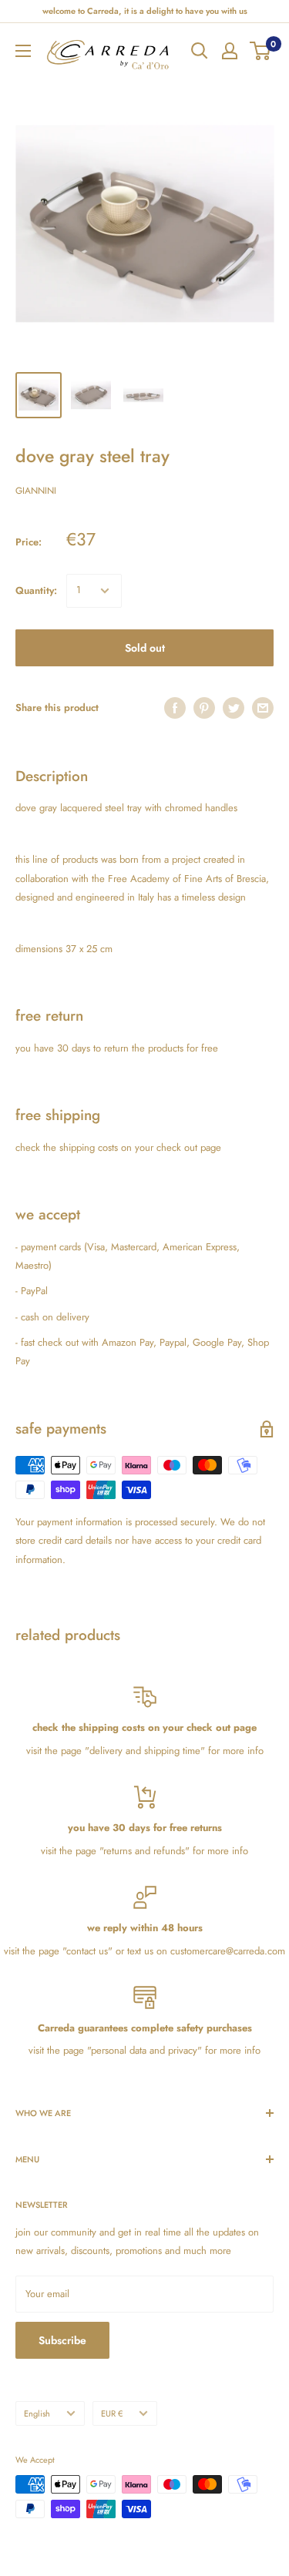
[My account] (230, 51)
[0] (261, 51)
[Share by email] (263, 708)
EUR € (112, 2413)
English (37, 2413)
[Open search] (200, 51)
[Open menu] (23, 51)
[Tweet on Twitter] (234, 708)
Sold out (145, 648)
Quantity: (36, 590)
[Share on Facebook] (175, 708)
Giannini (36, 491)
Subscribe (62, 2340)
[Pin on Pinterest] (204, 708)
